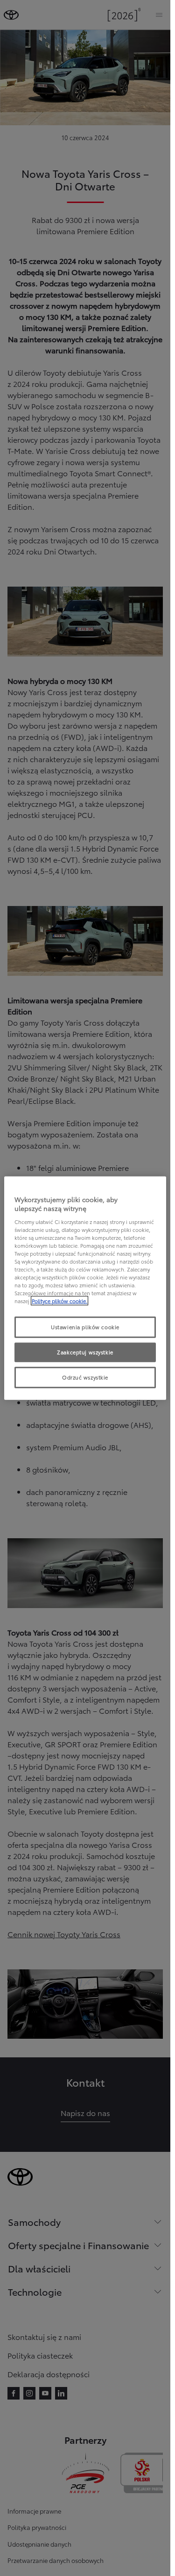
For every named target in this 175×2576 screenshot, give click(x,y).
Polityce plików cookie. (59, 1301)
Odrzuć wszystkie (85, 1377)
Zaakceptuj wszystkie (85, 1352)
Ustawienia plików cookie (85, 1327)
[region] (85, 1288)
